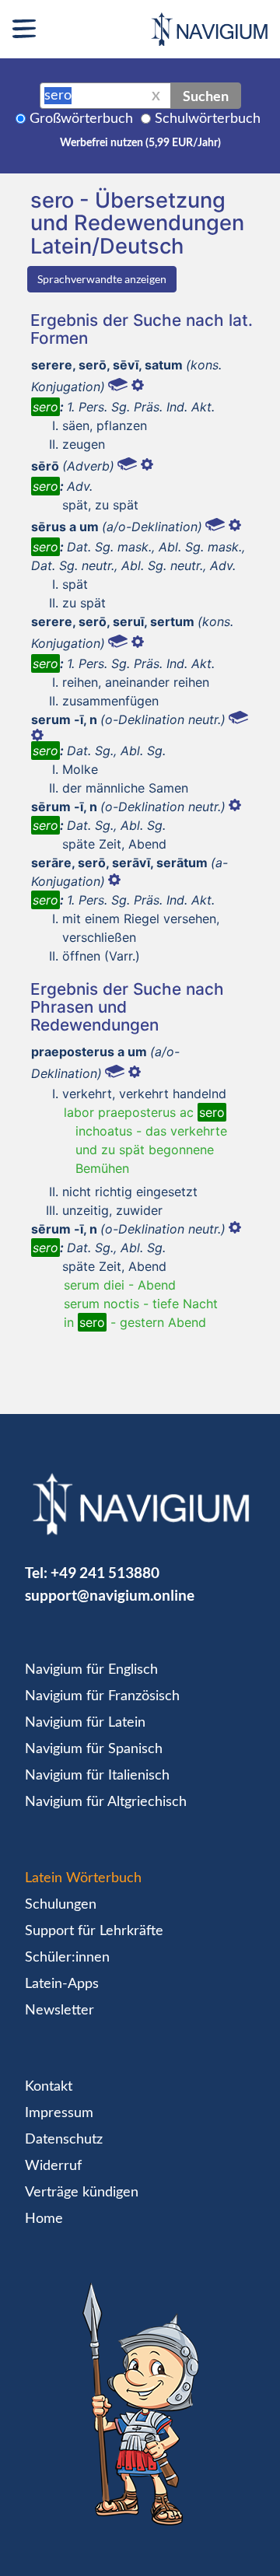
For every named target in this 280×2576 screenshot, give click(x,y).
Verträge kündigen (82, 2193)
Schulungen (61, 1905)
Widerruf (53, 2166)
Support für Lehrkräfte (94, 1931)
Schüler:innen (67, 1958)
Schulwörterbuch (208, 119)
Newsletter (59, 2011)
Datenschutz (64, 2140)
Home (44, 2219)
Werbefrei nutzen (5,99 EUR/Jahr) (140, 143)
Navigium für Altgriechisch (106, 1802)
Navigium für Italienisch (97, 1776)
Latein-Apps (62, 1984)
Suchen (206, 96)
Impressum (59, 2113)
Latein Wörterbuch (83, 1878)
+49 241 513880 (105, 1572)
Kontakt (49, 2087)
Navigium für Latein (85, 1723)
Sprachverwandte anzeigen (102, 279)
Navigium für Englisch (91, 1670)
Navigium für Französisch (102, 1696)
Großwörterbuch (81, 119)
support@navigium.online (110, 1595)
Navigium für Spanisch (94, 1749)
